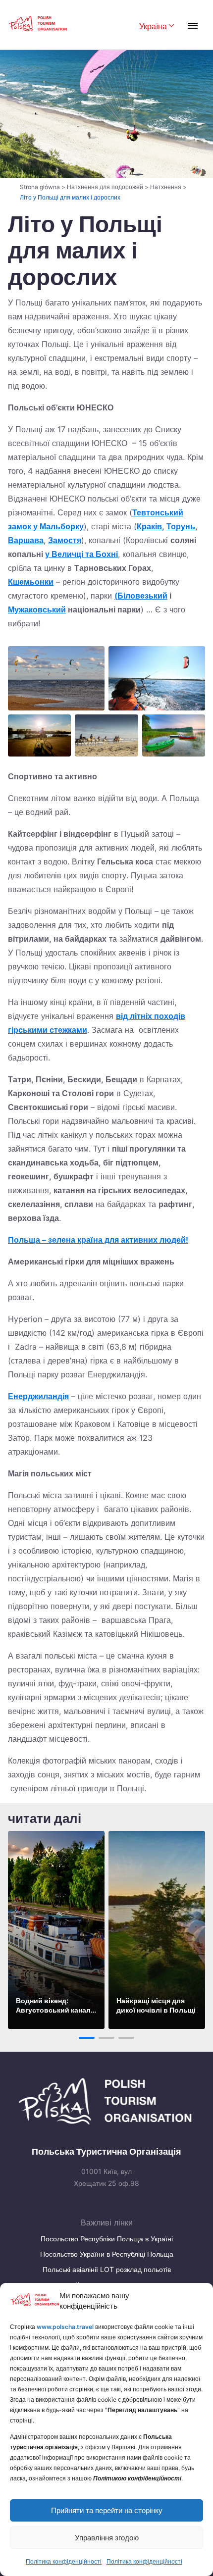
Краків (149, 526)
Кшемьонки (31, 582)
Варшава (26, 540)
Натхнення (166, 187)
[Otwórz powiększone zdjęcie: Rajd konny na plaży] (106, 735)
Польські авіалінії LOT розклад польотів (107, 2269)
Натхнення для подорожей (105, 187)
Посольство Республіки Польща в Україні (107, 2239)
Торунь (181, 526)
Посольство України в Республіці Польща (107, 2254)
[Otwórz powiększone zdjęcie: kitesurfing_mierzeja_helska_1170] (56, 678)
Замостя (65, 540)
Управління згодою (107, 2538)
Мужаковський (37, 609)
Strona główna (40, 187)
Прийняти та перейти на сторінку (107, 2510)
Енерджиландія (38, 1396)
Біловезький (142, 596)
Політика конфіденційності (64, 2561)
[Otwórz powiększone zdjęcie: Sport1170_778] (39, 735)
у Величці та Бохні (81, 554)
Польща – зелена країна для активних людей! (98, 1240)
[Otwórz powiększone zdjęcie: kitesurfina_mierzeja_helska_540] (157, 678)
